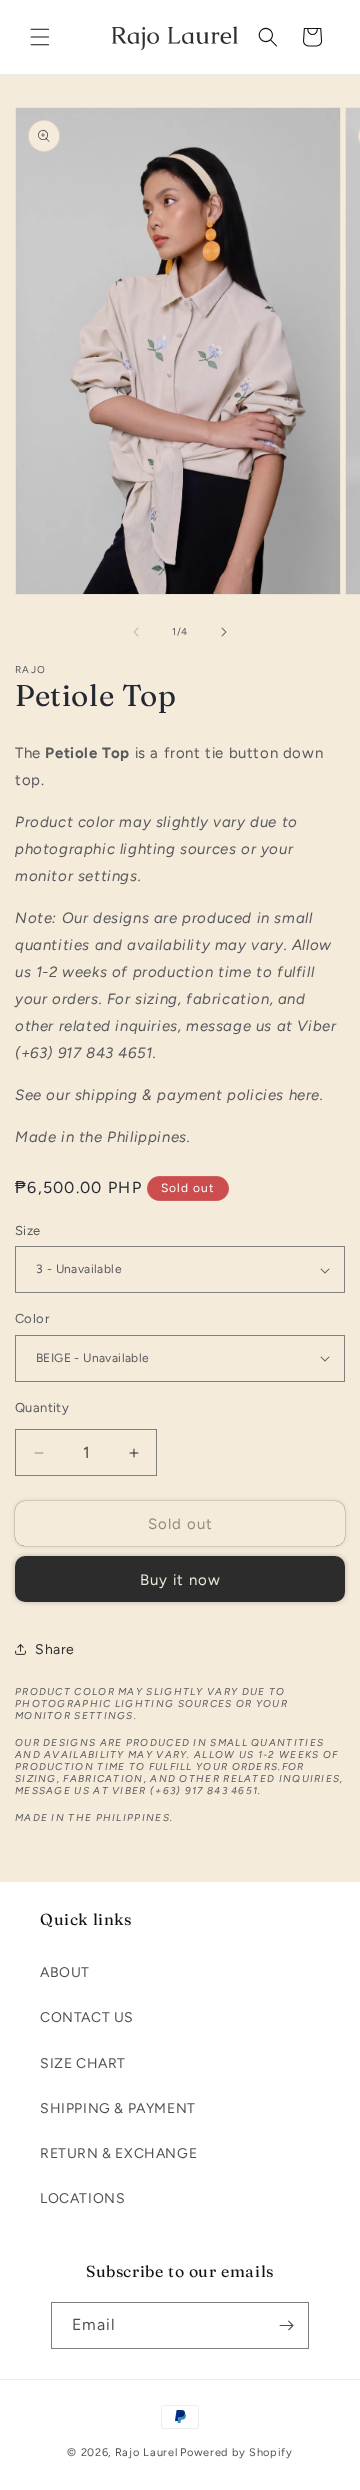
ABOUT (65, 1972)
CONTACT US (87, 2017)
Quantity (42, 1407)
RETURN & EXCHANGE (118, 2153)
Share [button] (55, 1649)
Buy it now (180, 1580)
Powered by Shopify (236, 2452)
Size (28, 1230)
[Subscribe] (286, 2325)
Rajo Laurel (146, 2452)
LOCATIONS (82, 2198)
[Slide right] (224, 632)
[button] (40, 37)
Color (32, 1318)
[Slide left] (136, 632)
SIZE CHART (83, 2063)
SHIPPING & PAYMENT (118, 2108)
